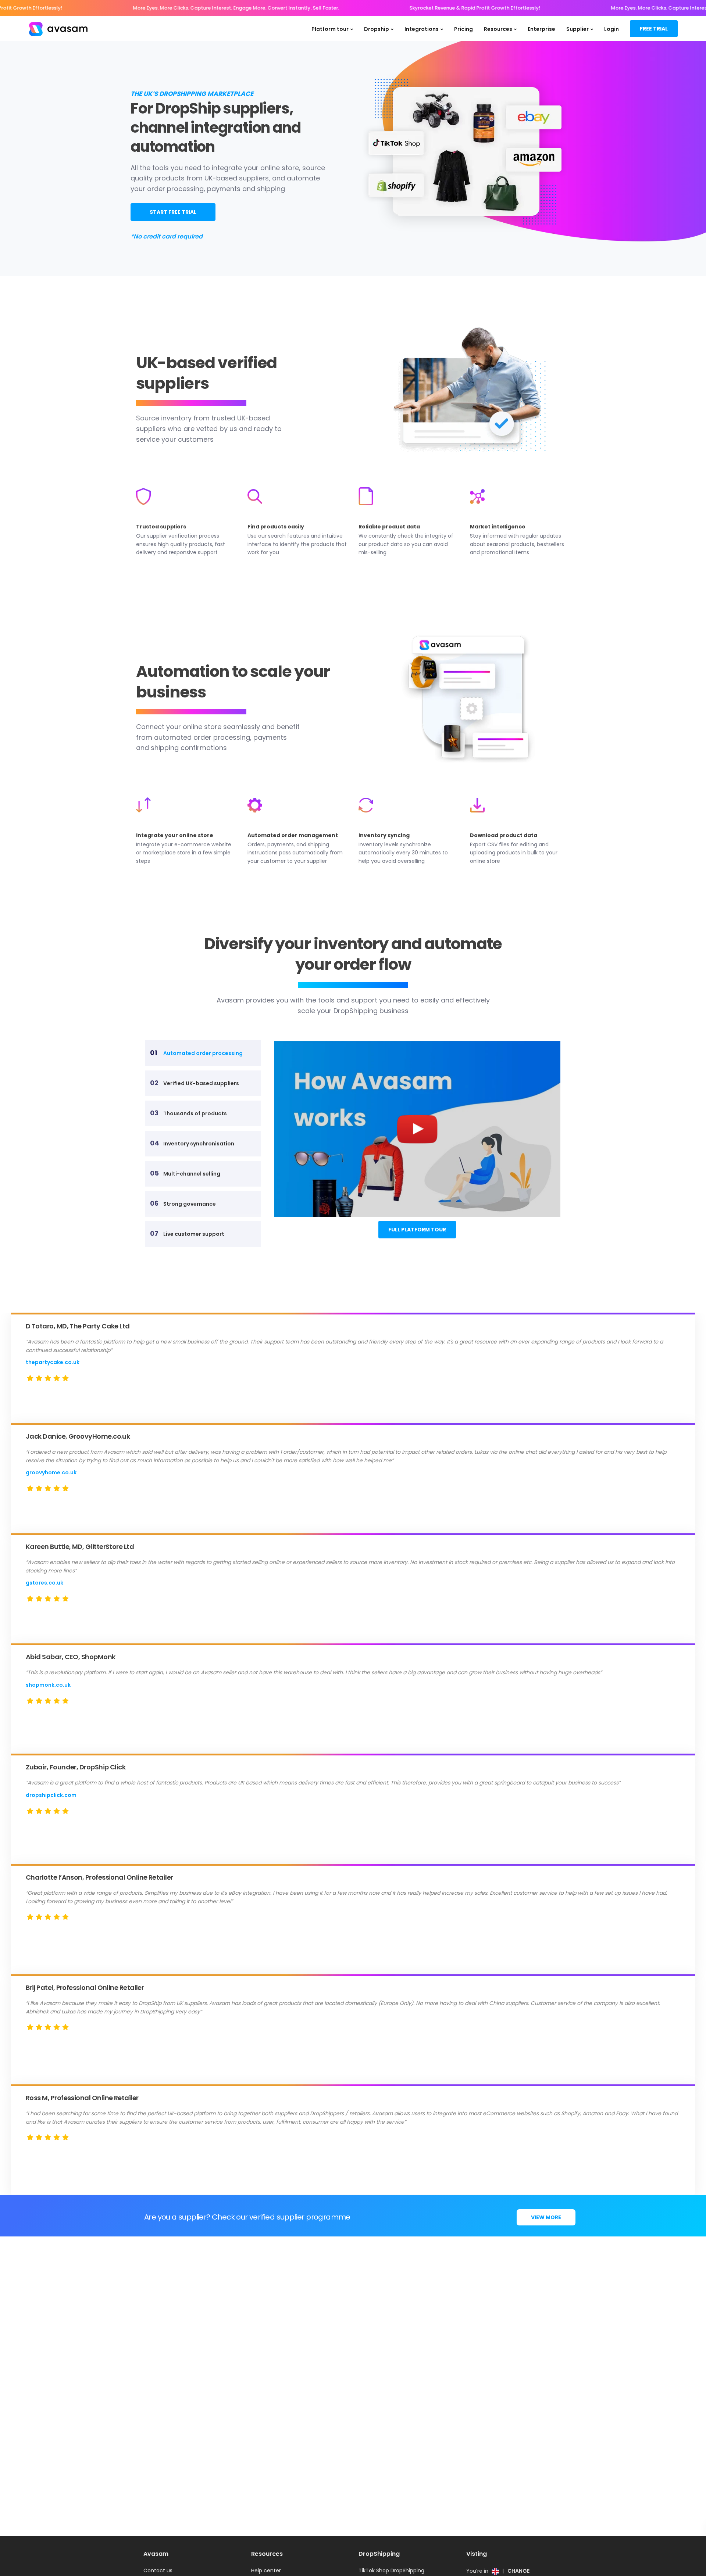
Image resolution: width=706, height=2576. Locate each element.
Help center (266, 2570)
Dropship (377, 29)
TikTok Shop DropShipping (391, 2570)
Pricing (463, 29)
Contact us (158, 2570)
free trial (654, 29)
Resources (498, 29)
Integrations (422, 29)
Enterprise (541, 29)
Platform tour (330, 29)
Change (518, 2571)
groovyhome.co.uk (51, 1472)
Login (611, 29)
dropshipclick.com (51, 1795)
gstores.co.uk (44, 1583)
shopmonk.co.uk (48, 1685)
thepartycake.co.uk (53, 1362)
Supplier (577, 29)
